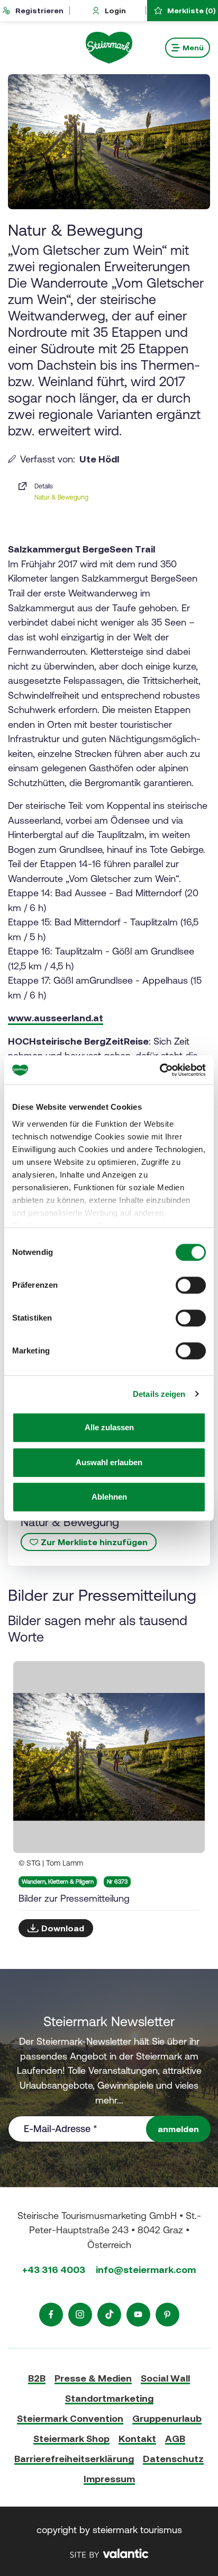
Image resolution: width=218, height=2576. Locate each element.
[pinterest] (167, 2315)
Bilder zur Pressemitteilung (74, 1898)
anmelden (178, 2129)
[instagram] (80, 2315)
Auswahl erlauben (109, 1462)
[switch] (191, 1285)
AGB (175, 2439)
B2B (37, 2378)
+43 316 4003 (54, 2270)
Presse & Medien (93, 2378)
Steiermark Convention (70, 2418)
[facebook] (51, 2315)
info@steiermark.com (146, 2270)
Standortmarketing (109, 2398)
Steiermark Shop (71, 2439)
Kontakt (137, 2439)
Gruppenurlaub (167, 2418)
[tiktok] (109, 2315)
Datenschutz (173, 2459)
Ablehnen (109, 1497)
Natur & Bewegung (61, 497)
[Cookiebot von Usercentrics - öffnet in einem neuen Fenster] (160, 1070)
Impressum (109, 2479)
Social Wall (165, 2378)
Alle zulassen (109, 1427)
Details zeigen (159, 1394)
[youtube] (138, 2315)
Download (63, 1928)
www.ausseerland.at (56, 1018)
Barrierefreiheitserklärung (74, 2459)
